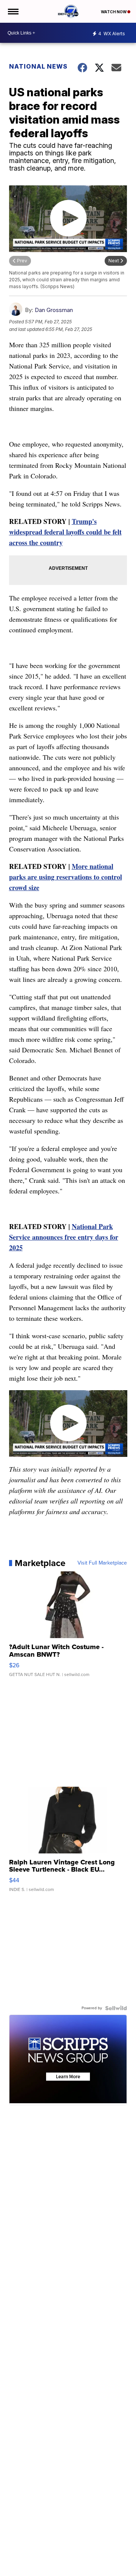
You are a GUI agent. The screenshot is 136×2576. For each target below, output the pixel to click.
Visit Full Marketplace (102, 1563)
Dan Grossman (54, 310)
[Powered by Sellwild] (116, 2008)
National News (38, 66)
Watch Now (114, 12)
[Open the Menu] (13, 11)
